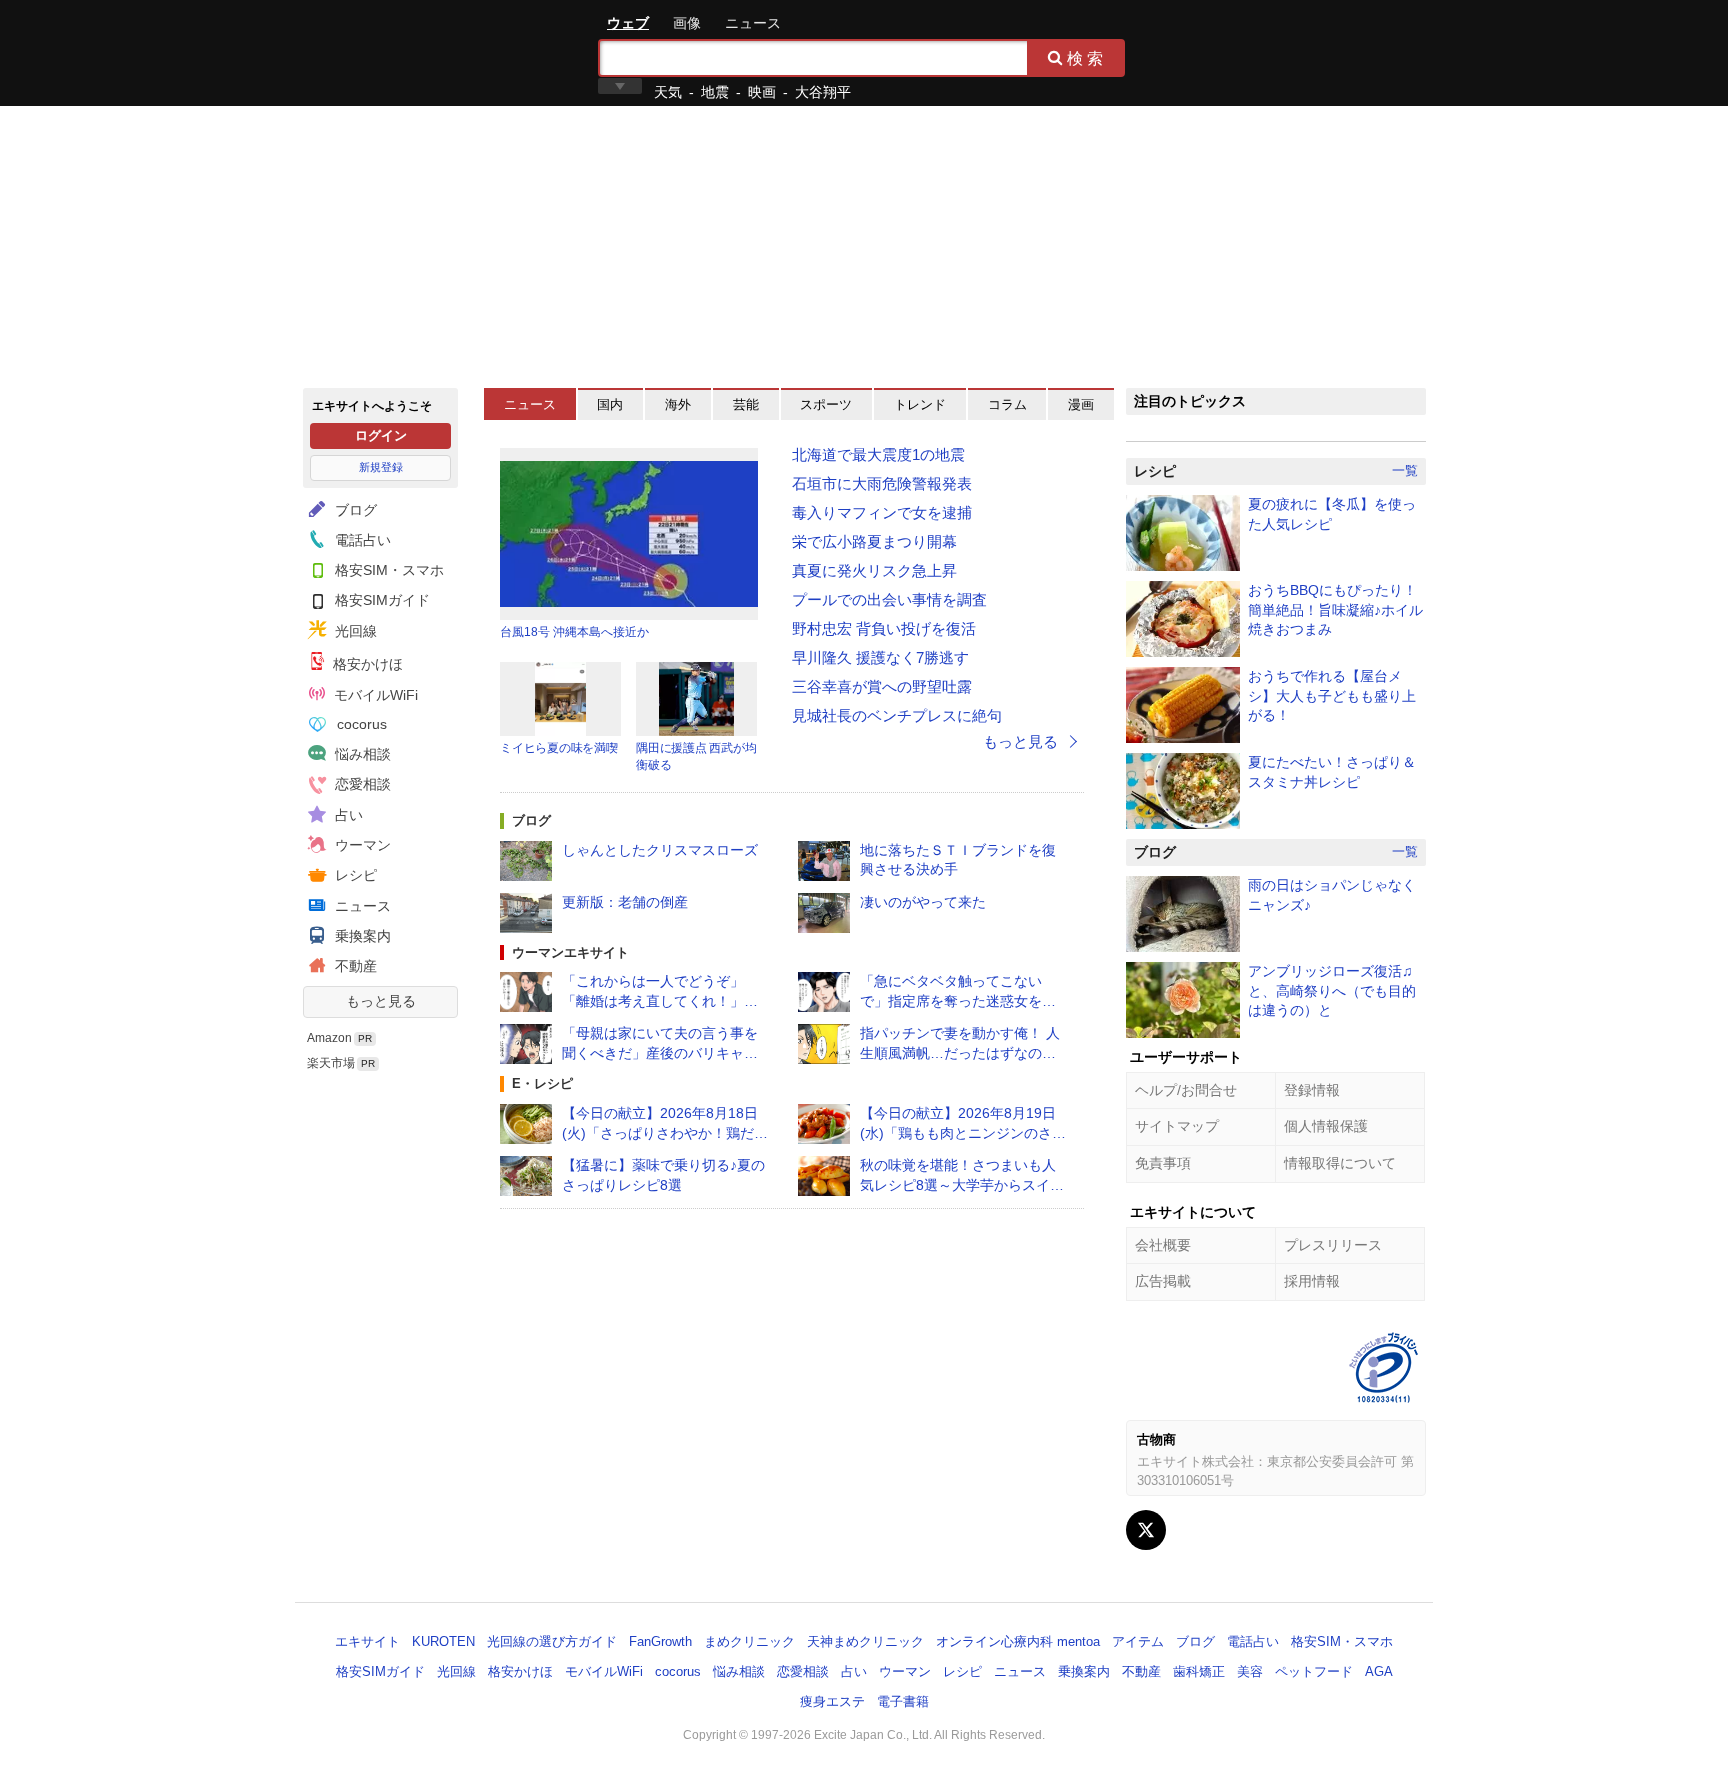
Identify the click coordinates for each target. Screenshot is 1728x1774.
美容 (1250, 1671)
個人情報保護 (1326, 1126)
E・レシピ (542, 1083)
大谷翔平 (823, 92)
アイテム (1138, 1641)
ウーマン (361, 845)
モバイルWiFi (374, 695)
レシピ (354, 875)
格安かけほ (366, 664)
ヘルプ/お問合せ (1186, 1090)
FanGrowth (660, 1641)
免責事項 (1163, 1163)
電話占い (361, 540)
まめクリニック (749, 1641)
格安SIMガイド (380, 600)
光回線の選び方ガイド (552, 1641)
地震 (715, 92)
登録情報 (1312, 1090)
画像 (687, 23)
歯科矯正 (1199, 1671)
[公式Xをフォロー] (1146, 1530)
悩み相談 (361, 754)
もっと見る (381, 1001)
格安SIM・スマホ (387, 570)
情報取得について (1340, 1163)
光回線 (354, 631)
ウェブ (628, 23)
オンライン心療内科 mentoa (1018, 1641)
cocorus (360, 724)
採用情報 (1312, 1281)
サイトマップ (1177, 1126)
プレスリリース (1333, 1245)
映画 (762, 92)
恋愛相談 (361, 784)
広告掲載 (1163, 1281)
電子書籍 (903, 1701)
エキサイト (375, 52)
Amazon (329, 1038)
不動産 (354, 966)
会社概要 (1163, 1245)
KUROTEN (443, 1641)
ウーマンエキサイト (570, 952)
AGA (1379, 1671)
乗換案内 (361, 936)
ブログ (354, 510)
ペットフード (1314, 1671)
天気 (668, 92)
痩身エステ (832, 1701)
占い (347, 815)
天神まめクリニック (865, 1641)
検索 (1087, 58)
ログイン (381, 435)
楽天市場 (331, 1063)
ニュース (753, 23)
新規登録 (381, 467)
